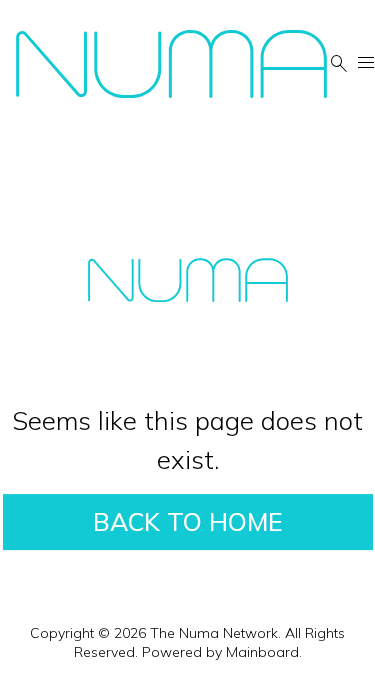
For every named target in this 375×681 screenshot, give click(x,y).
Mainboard (262, 652)
